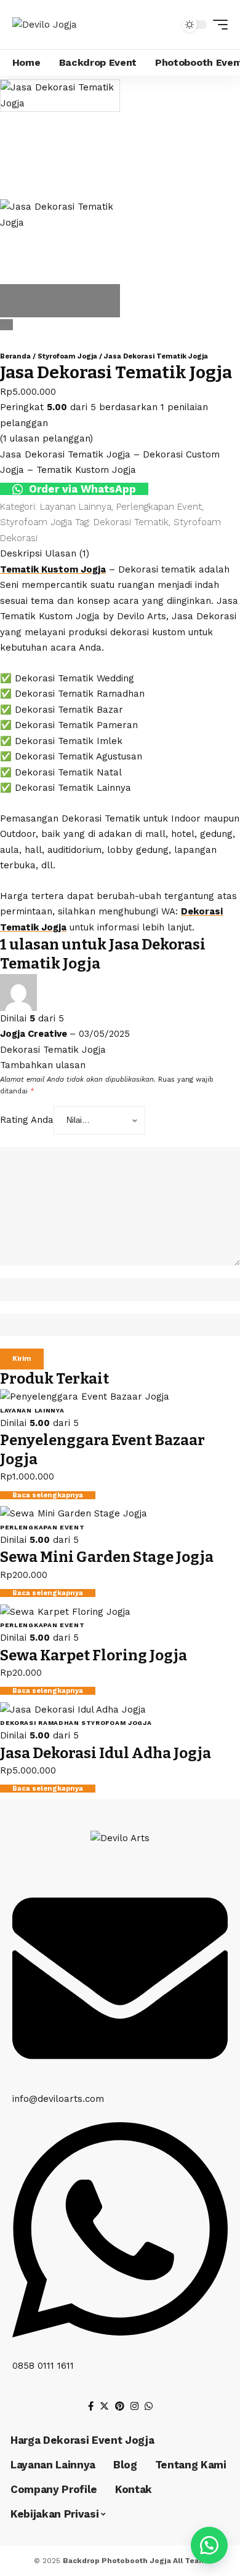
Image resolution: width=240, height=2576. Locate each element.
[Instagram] (134, 2406)
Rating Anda (27, 1120)
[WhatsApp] (149, 2406)
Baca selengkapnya (48, 1495)
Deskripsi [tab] (21, 553)
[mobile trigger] (217, 25)
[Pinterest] (120, 2406)
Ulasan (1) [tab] (67, 553)
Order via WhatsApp (81, 489)
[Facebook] (91, 2406)
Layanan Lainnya (76, 507)
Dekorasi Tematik (131, 522)
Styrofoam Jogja (67, 356)
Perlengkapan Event (159, 507)
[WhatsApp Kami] (209, 2545)
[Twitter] (104, 2406)
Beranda (15, 356)
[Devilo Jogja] (45, 25)
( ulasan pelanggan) (46, 438)
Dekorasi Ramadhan (40, 1723)
